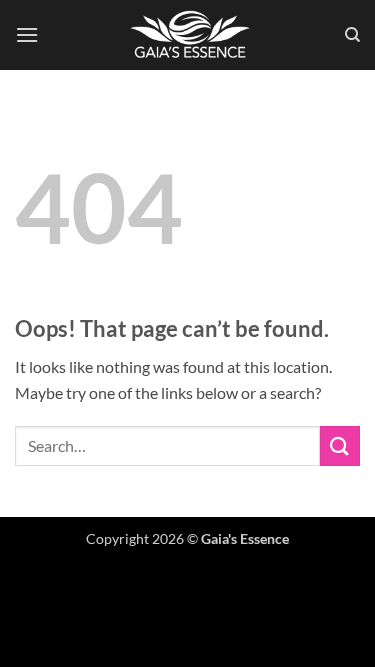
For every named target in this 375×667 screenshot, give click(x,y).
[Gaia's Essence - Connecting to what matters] (190, 35)
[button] (27, 34)
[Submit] (340, 445)
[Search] (352, 35)
